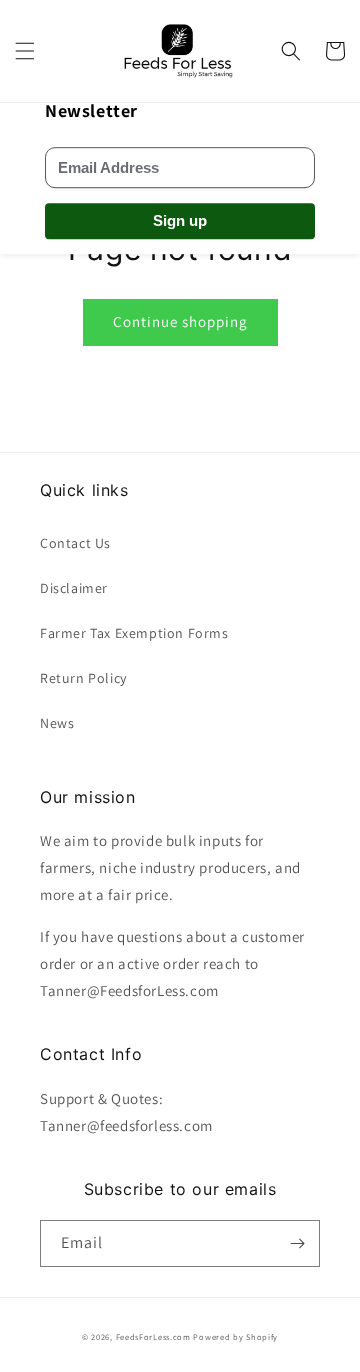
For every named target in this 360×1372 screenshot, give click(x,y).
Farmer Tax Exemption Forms (134, 633)
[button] (25, 51)
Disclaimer (74, 588)
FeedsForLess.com (153, 1336)
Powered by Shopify (235, 1336)
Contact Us (75, 543)
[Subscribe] (297, 1243)
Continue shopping (180, 321)
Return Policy (83, 678)
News (57, 723)
